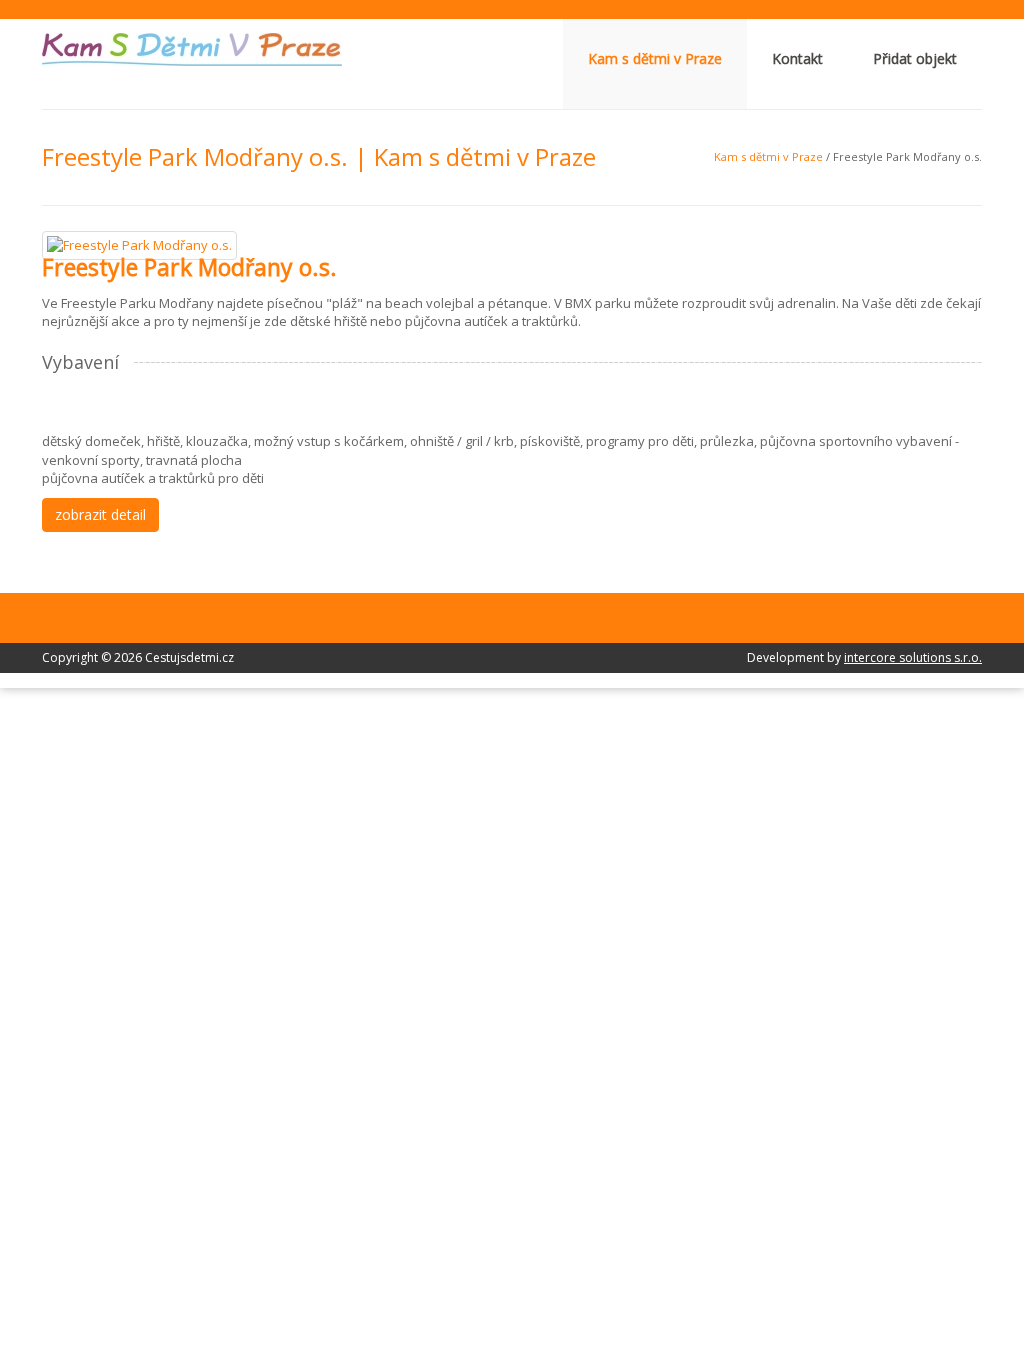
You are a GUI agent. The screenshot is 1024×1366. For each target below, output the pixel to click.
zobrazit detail (100, 514)
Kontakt (797, 58)
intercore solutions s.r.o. (913, 657)
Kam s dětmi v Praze (655, 58)
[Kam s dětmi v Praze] (192, 48)
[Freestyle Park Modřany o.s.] (139, 244)
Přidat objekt (915, 58)
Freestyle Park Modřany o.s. (189, 267)
